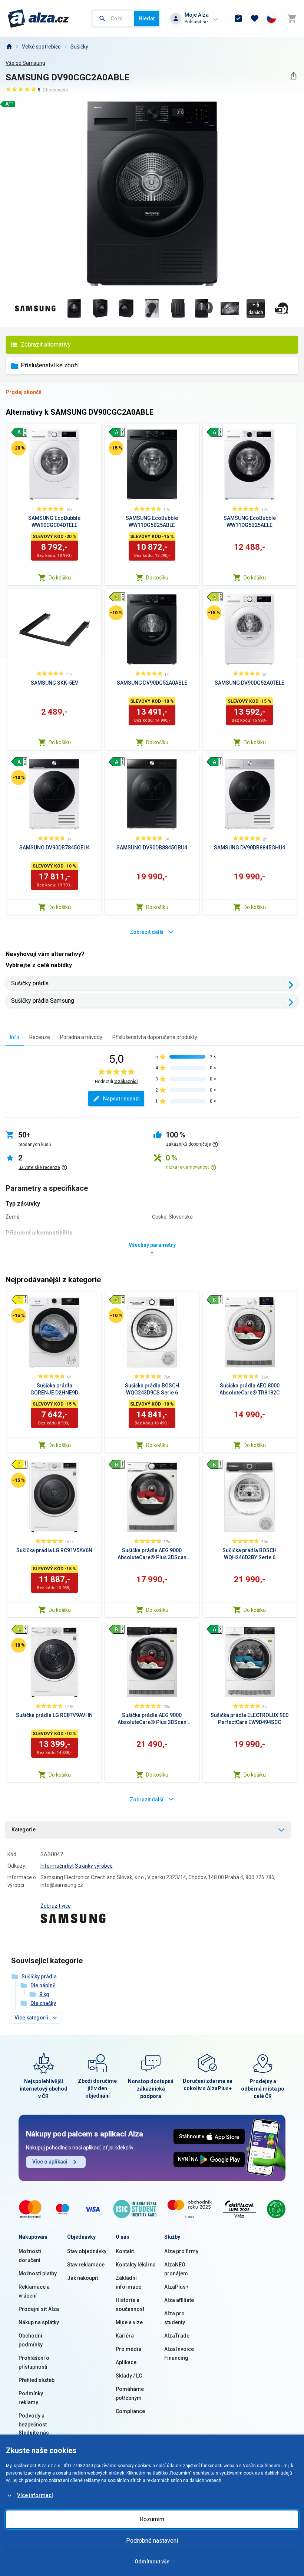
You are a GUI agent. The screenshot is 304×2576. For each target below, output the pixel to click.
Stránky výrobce (94, 1866)
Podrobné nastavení (152, 2541)
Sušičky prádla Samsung (43, 1001)
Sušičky (79, 47)
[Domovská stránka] (9, 47)
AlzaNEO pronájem (176, 2269)
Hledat (147, 19)
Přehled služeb (37, 2380)
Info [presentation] (15, 1037)
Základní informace (128, 2282)
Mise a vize (129, 2322)
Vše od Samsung (25, 63)
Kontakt (125, 2251)
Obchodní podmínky (31, 2340)
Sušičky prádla (30, 983)
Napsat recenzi (121, 1099)
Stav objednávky (87, 2251)
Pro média (128, 2349)
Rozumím (152, 2519)
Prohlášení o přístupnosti (34, 2362)
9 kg (44, 1994)
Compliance (130, 2411)
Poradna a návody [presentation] (81, 1037)
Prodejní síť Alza (39, 2309)
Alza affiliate (179, 2300)
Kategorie (24, 1830)
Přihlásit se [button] (196, 22)
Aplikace (126, 2362)
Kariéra (125, 2336)
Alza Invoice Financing (179, 2353)
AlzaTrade (177, 2336)
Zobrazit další (147, 932)
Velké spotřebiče (41, 47)
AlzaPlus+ (176, 2287)
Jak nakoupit (82, 2278)
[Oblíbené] (255, 19)
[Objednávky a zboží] (238, 19)
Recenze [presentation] (40, 1037)
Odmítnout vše (152, 2562)
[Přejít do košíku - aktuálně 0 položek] (292, 19)
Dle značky (43, 2003)
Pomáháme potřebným (130, 2393)
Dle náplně (43, 1985)
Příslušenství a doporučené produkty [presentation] (155, 1037)
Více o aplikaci (50, 2162)
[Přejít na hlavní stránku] (38, 19)
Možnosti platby (38, 2273)
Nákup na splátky (39, 2322)
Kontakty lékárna (136, 2265)
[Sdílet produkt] (293, 76)
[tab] (15, 1037)
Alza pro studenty (175, 2318)
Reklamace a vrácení (34, 2291)
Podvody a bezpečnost (33, 2420)
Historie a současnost (130, 2305)
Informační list (57, 1866)
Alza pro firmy (181, 2251)
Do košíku (60, 578)
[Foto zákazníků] (282, 308)
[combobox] (113, 19)
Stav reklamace (86, 2265)
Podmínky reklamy (31, 2398)
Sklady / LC (129, 2376)
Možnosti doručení (30, 2256)
